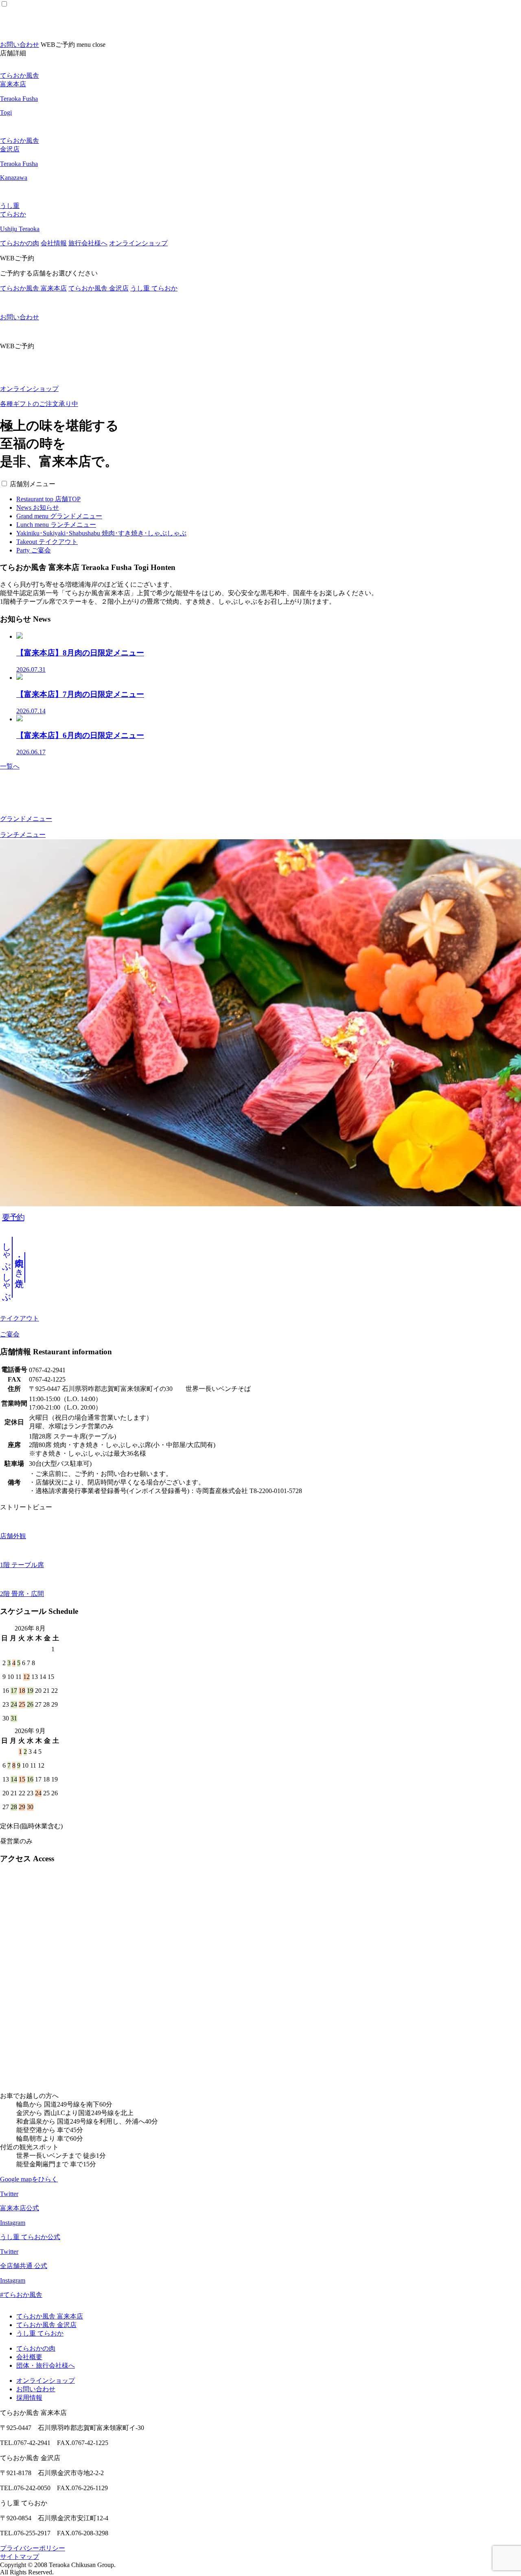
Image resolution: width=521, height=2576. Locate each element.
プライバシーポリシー (33, 2548)
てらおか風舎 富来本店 (33, 288)
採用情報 (29, 2398)
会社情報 (54, 243)
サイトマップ (20, 2557)
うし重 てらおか (154, 288)
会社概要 (29, 2357)
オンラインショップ (138, 243)
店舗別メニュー (33, 484)
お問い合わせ (20, 45)
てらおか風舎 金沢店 (99, 288)
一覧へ (10, 766)
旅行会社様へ (88, 243)
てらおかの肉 (20, 243)
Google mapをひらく (29, 2179)
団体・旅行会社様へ (46, 2365)
